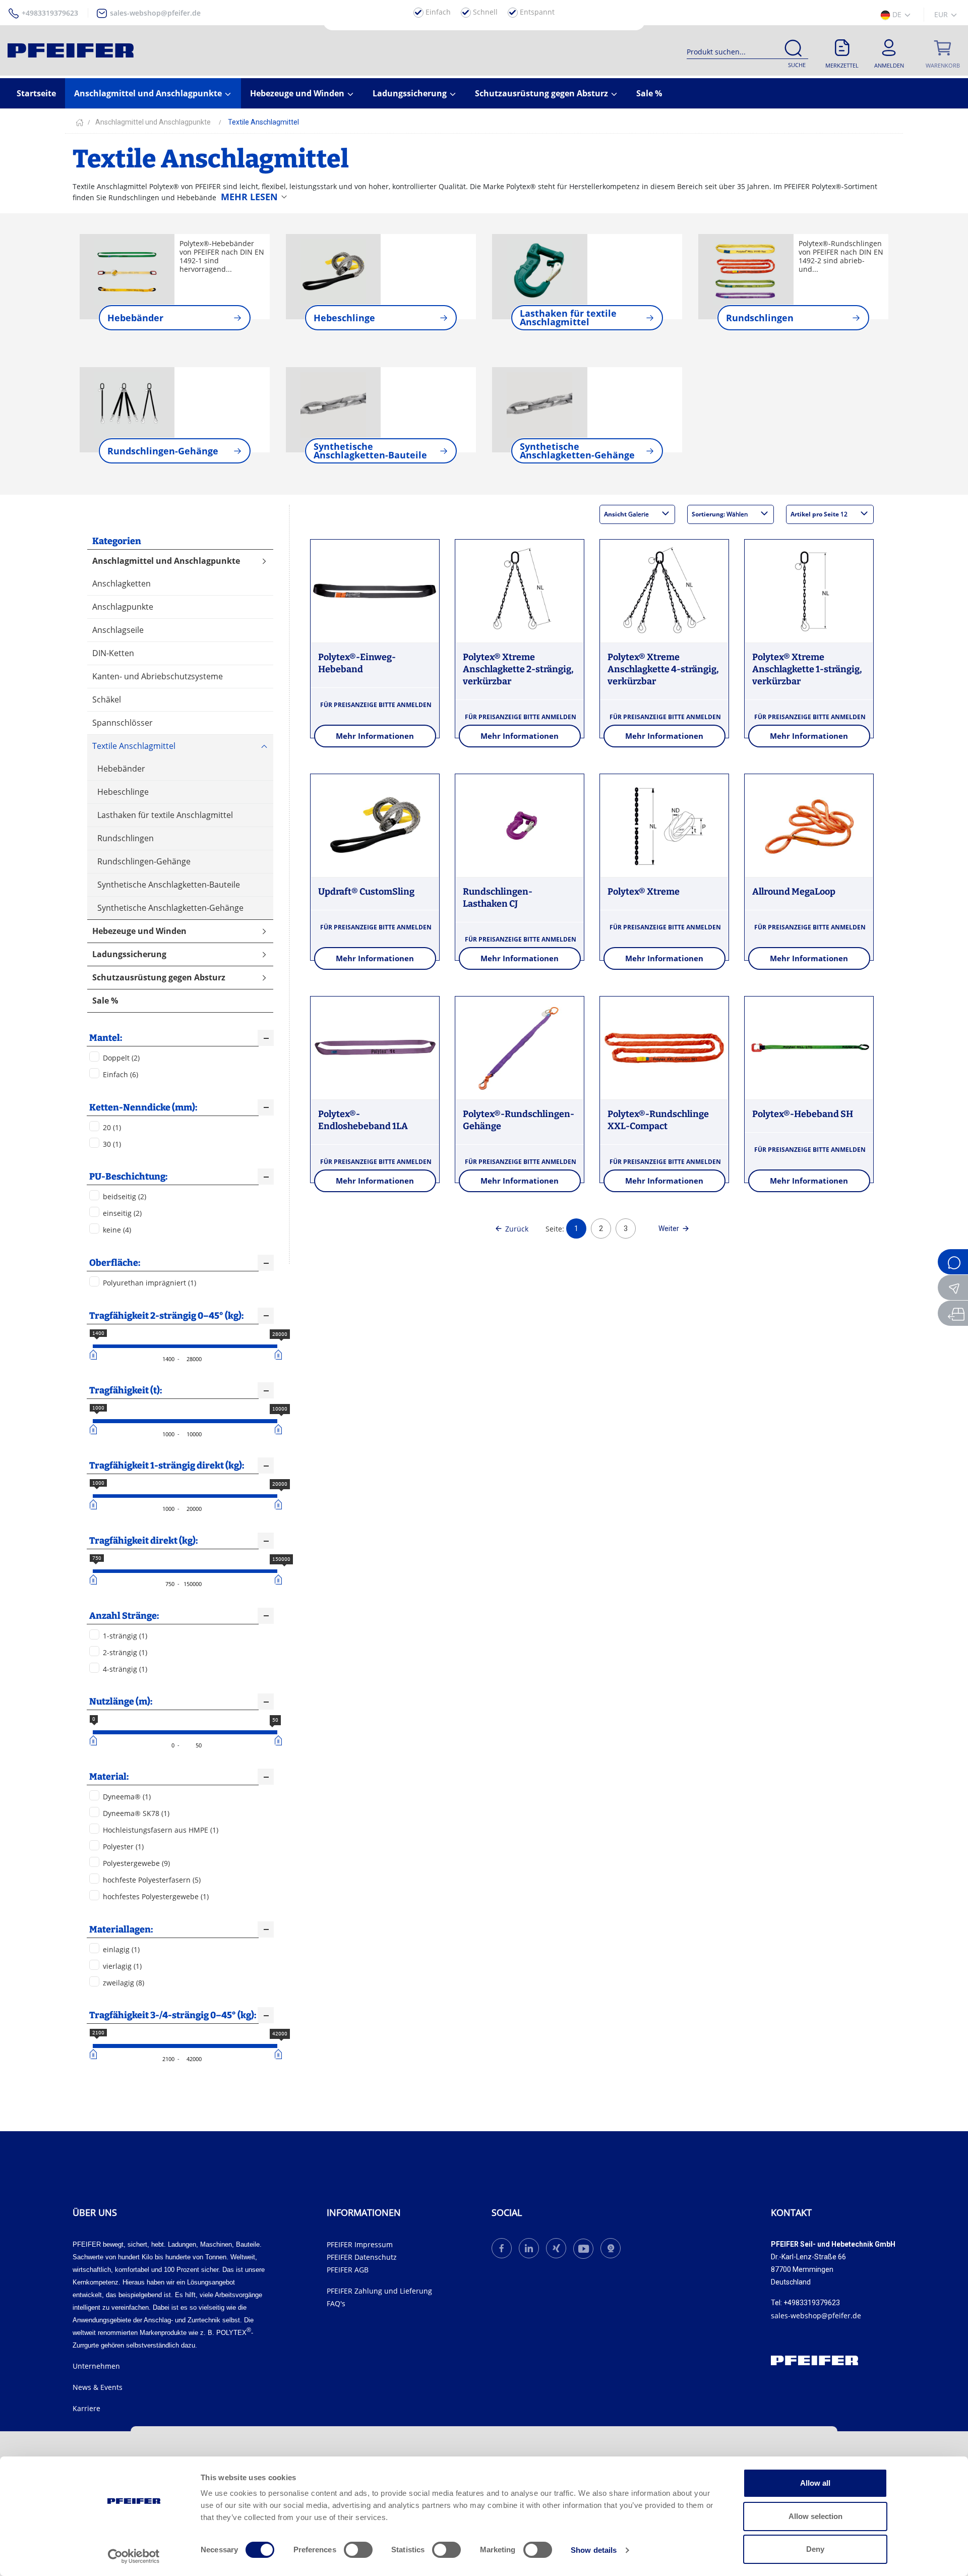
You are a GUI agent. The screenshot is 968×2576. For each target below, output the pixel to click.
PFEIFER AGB (348, 2270)
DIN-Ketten (113, 653)
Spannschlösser (123, 723)
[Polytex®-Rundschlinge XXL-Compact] (664, 1048)
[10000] (280, 1429)
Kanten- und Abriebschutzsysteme (158, 676)
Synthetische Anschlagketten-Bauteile (169, 885)
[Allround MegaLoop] (809, 826)
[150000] (280, 1579)
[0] (95, 1740)
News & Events (98, 2387)
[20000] (280, 1504)
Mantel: (106, 1038)
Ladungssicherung (411, 93)
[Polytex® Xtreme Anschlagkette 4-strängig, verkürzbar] (664, 592)
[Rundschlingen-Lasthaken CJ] (520, 826)
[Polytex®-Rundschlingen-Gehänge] (520, 1048)
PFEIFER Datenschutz (362, 2257)
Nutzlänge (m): (121, 1702)
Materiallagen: (121, 1929)
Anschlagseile (118, 630)
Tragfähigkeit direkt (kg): (143, 1541)
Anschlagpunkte (123, 607)
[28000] (280, 1355)
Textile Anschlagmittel (134, 746)
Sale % (649, 93)
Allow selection (815, 2516)
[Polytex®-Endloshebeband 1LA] (375, 1048)
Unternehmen (96, 2366)
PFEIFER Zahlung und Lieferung (379, 2291)
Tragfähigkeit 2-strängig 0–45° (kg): (166, 1316)
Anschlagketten (122, 583)
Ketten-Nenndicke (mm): (143, 1107)
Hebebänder (121, 769)
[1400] (95, 1355)
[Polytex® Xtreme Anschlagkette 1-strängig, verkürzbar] (809, 592)
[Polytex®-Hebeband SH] (809, 1048)
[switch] (358, 2550)
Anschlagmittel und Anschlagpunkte (149, 93)
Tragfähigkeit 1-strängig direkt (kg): (167, 1466)
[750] (95, 1579)
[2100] (95, 2054)
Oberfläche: (115, 1263)
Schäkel (107, 699)
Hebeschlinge (123, 792)
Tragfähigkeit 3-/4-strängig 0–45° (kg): (173, 2015)
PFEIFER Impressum (360, 2244)
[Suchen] (793, 50)
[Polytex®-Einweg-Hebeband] (375, 592)
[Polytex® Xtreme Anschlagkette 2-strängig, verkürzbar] (520, 592)
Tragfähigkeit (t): (126, 1390)
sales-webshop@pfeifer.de (155, 13)
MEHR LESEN (249, 197)
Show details (594, 2550)
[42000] (280, 2054)
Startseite (36, 93)
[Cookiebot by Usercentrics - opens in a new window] (134, 2556)
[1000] (95, 1429)
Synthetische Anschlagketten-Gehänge (170, 908)
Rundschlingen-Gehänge (144, 861)
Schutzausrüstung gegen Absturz (542, 93)
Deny (815, 2549)
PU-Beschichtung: (128, 1177)
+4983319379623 (50, 13)
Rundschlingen (126, 838)
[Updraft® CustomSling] (375, 826)
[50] (280, 1740)
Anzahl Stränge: (124, 1616)
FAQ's (336, 2303)
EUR (942, 14)
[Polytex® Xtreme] (664, 826)
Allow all (815, 2483)
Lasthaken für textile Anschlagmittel (165, 815)
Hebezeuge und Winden (298, 93)
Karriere (86, 2408)
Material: (109, 1777)
